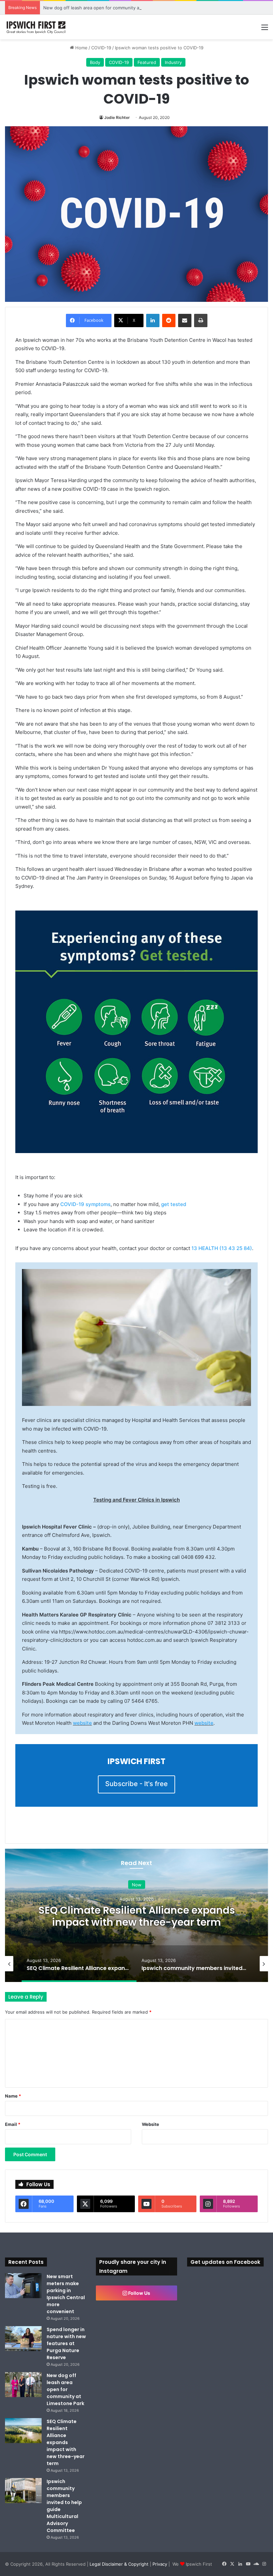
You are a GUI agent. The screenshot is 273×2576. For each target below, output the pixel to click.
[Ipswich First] (37, 27)
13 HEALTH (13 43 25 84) (222, 1248)
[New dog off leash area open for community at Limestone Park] (23, 2385)
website (82, 1723)
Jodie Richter (117, 117)
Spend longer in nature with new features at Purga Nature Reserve (66, 2343)
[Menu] (265, 29)
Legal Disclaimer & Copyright (119, 2564)
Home (81, 48)
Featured (147, 62)
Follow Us (139, 2293)
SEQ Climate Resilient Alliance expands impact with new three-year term (137, 1916)
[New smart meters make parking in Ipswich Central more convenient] (23, 2286)
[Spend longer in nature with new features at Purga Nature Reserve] (23, 2339)
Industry (173, 62)
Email (13, 2124)
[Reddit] (169, 321)
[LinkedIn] (153, 321)
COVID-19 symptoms (85, 1204)
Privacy (160, 2564)
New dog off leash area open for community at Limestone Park (109, 8)
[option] (136, 1915)
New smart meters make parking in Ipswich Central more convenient (66, 2294)
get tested (174, 1204)
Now (137, 1884)
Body (95, 62)
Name (13, 2096)
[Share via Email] (185, 321)
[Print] (201, 321)
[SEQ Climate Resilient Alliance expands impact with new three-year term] (23, 2431)
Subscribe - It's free (136, 1784)
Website (150, 2124)
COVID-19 (101, 48)
